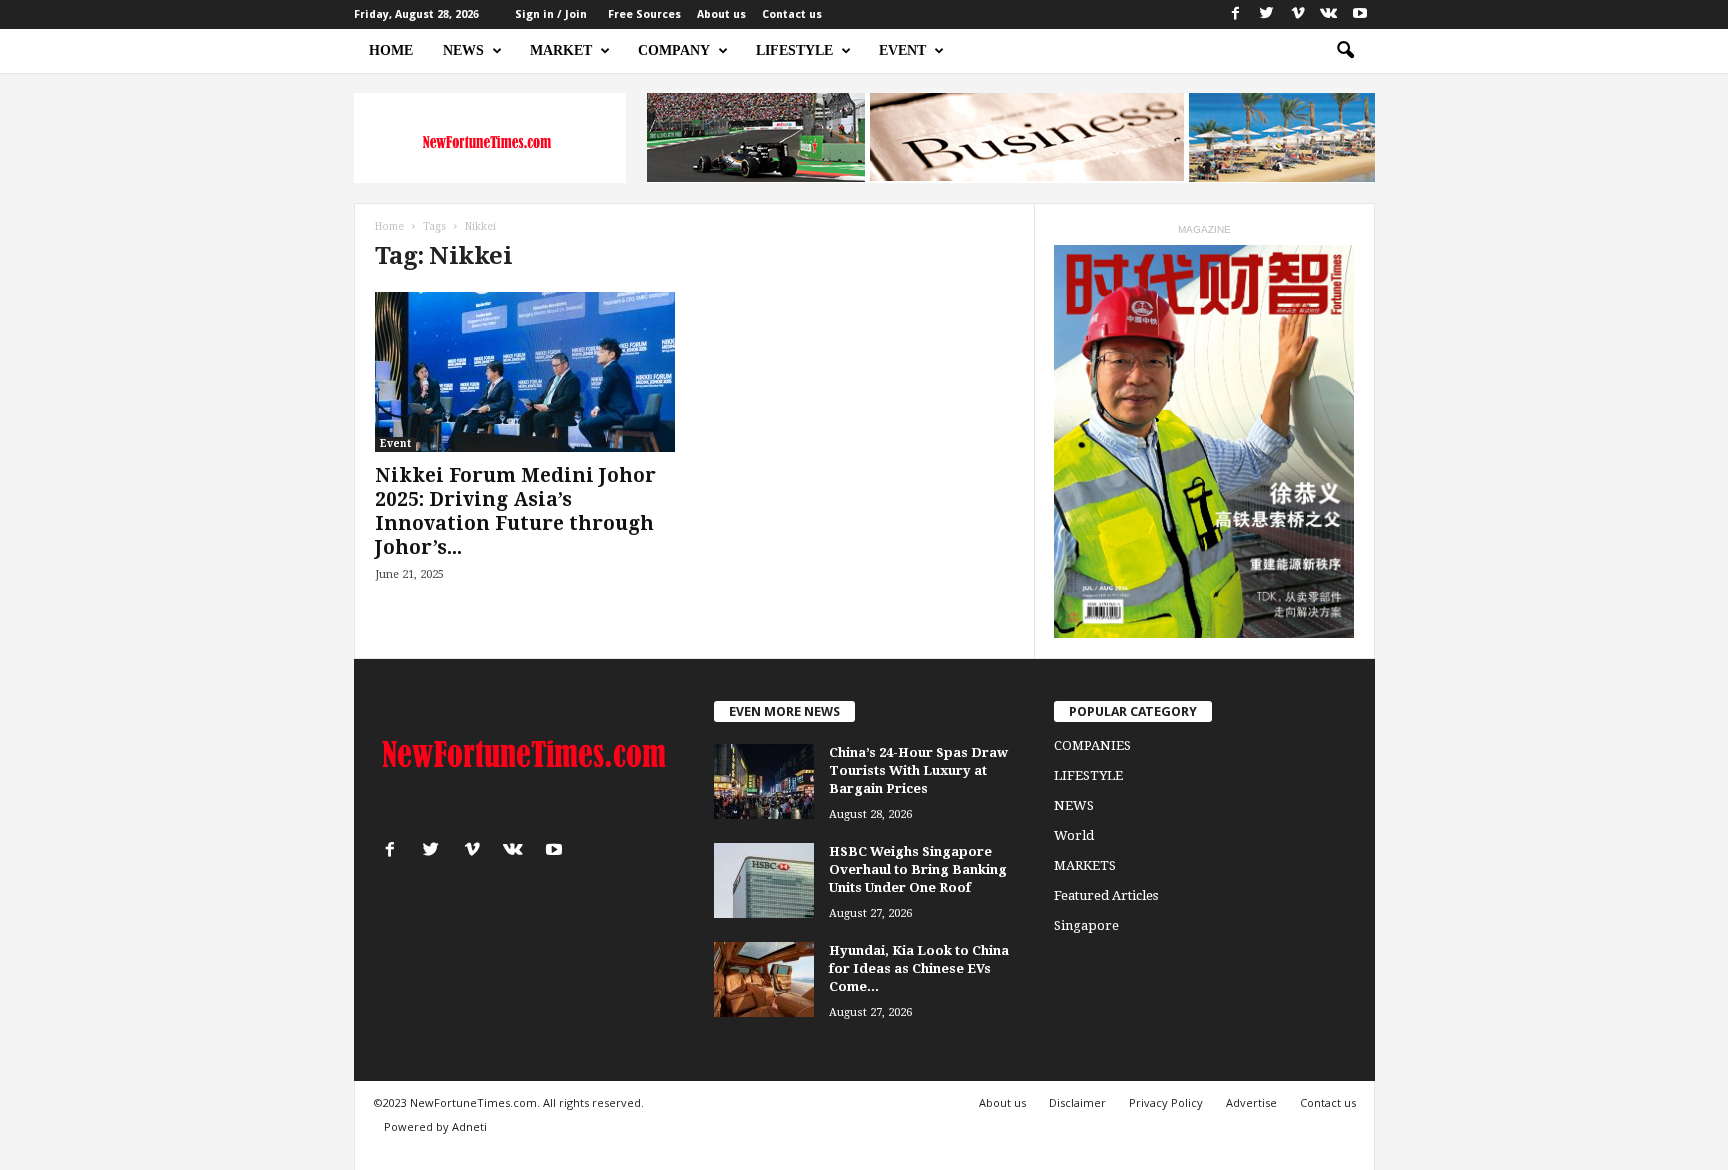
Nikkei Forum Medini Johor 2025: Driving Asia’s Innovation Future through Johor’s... (515, 511)
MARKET (561, 50)
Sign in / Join (551, 14)
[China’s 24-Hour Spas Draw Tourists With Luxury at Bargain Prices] (764, 781)
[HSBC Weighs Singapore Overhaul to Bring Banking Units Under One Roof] (764, 880)
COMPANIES (1092, 745)
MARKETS (1085, 865)
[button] (1345, 51)
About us (721, 14)
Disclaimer (1077, 1102)
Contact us (792, 14)
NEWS (463, 50)
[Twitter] (1267, 14)
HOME (391, 50)
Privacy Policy (1166, 1102)
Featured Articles (1106, 895)
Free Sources (644, 14)
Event (395, 443)
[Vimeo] (1298, 14)
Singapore (1086, 925)
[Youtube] (1360, 14)
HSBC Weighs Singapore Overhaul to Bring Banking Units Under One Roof (918, 869)
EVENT (902, 50)
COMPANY (674, 50)
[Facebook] (1236, 14)
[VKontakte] (1329, 14)
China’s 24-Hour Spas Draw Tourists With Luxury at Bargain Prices (918, 770)
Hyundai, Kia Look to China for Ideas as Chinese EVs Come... (919, 968)
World (1074, 835)
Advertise (1251, 1102)
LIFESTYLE (794, 50)
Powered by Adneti (435, 1126)
